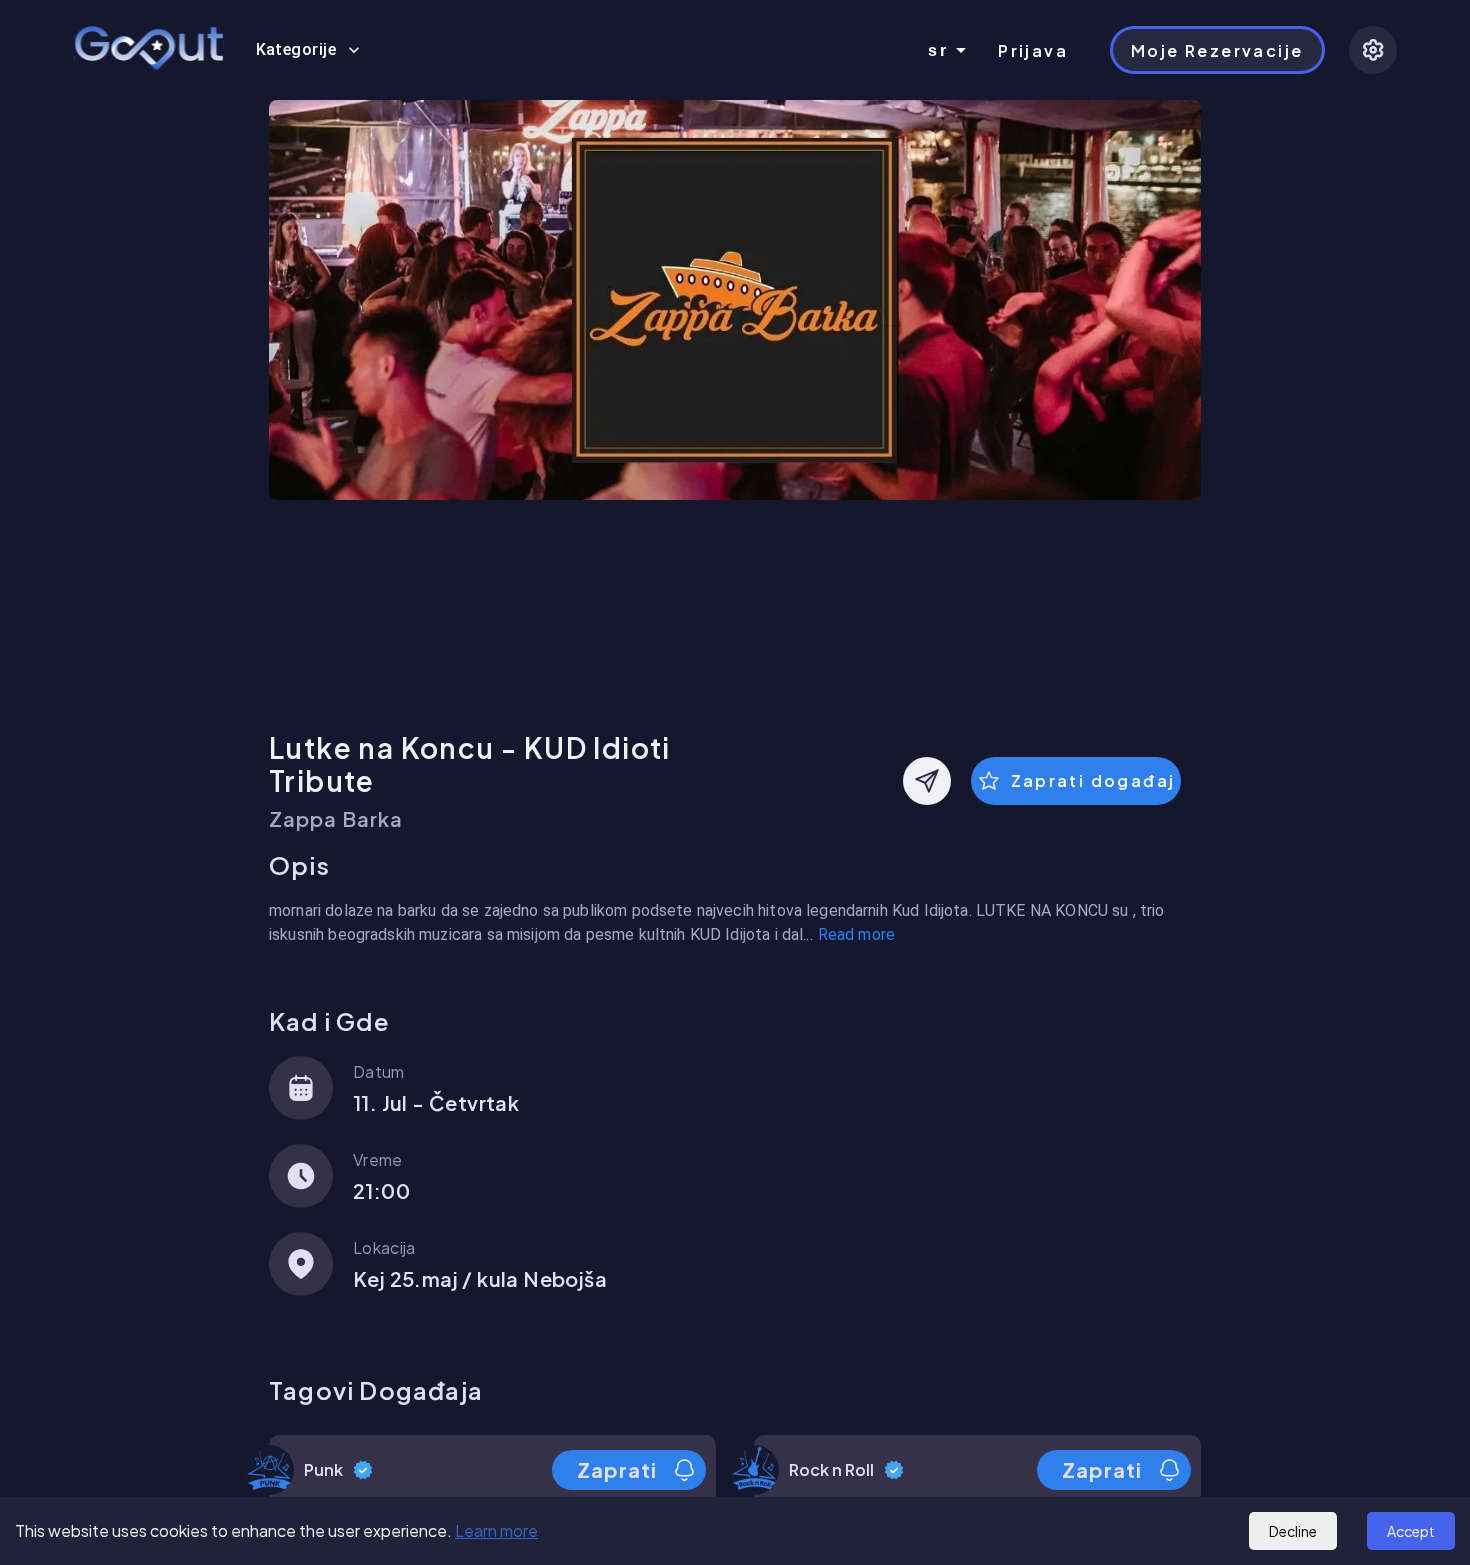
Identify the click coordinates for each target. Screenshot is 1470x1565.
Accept (1411, 1531)
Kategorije (296, 49)
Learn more (496, 1530)
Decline (1293, 1531)
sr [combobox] (938, 50)
